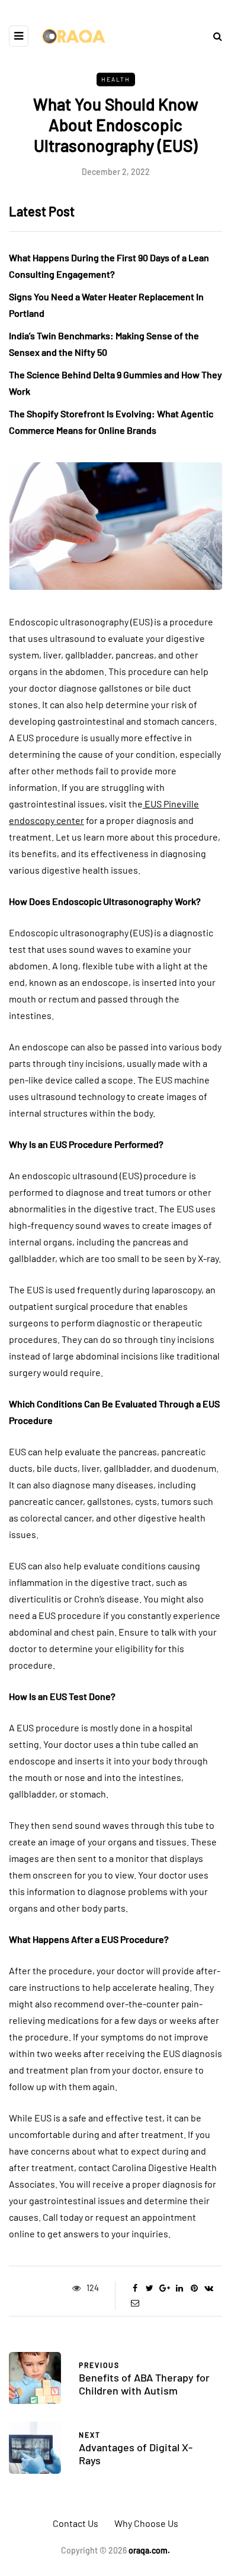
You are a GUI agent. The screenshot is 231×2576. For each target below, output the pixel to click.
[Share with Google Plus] (164, 2288)
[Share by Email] (135, 2303)
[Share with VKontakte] (209, 2288)
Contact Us (76, 2523)
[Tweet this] (150, 2288)
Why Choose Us (146, 2523)
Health (116, 79)
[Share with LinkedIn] (179, 2288)
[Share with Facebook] (135, 2288)
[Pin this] (194, 2288)
